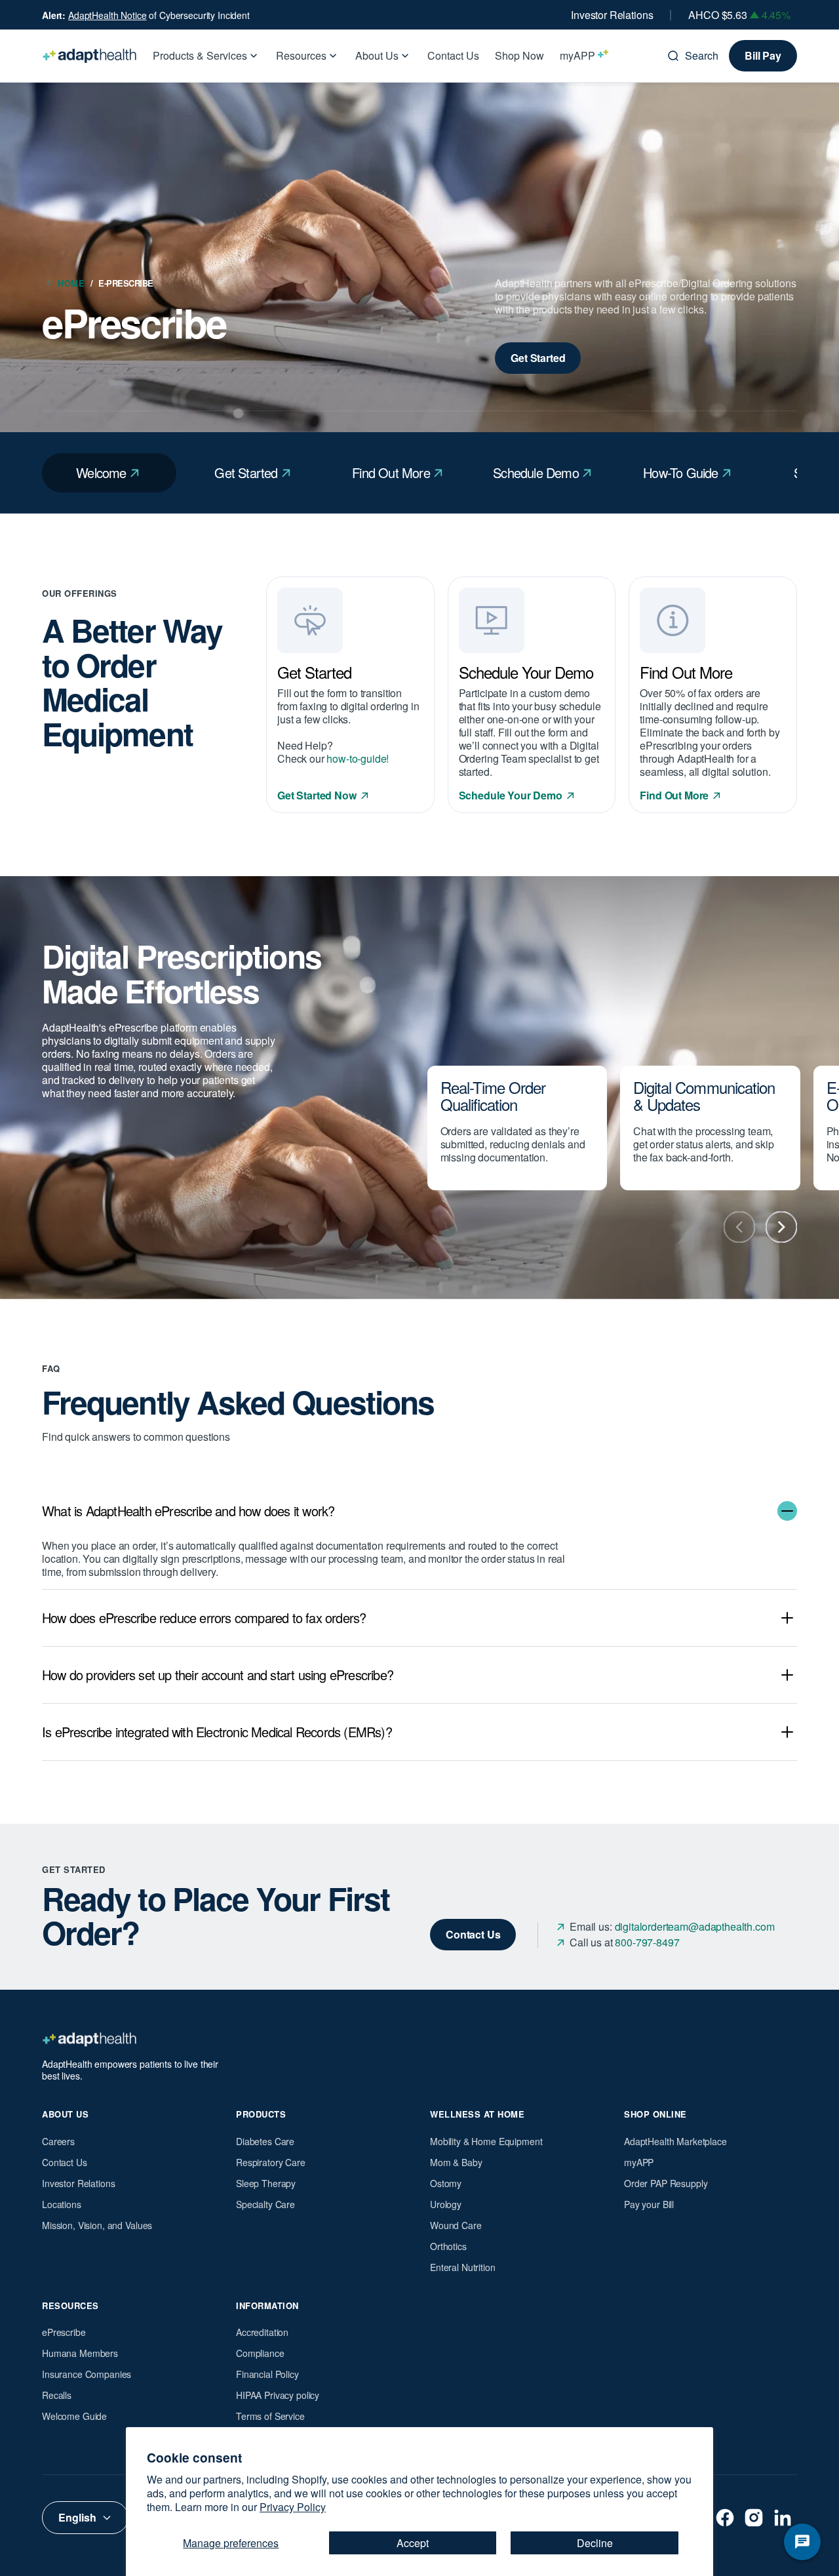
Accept (413, 2543)
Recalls (57, 2395)
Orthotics (448, 2246)
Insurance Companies (87, 2374)
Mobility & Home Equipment (486, 2141)
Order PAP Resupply (666, 2183)
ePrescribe (64, 2332)
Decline (595, 2543)
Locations (62, 2204)
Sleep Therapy (266, 2183)
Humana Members (80, 2353)
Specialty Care (265, 2204)
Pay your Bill (649, 2204)
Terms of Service (270, 2416)
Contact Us (65, 2162)
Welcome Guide (74, 2416)
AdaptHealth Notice (107, 15)
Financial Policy (267, 2374)
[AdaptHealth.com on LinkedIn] (783, 2518)
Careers (58, 2141)
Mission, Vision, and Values (97, 2225)
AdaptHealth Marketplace (675, 2141)
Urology (446, 2204)
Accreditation (262, 2332)
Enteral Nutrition (463, 2267)
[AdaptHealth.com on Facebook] (725, 2518)
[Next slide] (781, 1227)
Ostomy (446, 2183)
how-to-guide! (358, 758)
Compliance (260, 2353)
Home (75, 283)
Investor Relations (612, 15)
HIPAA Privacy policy (278, 2395)
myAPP (639, 2162)
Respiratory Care (271, 2162)
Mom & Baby (456, 2162)
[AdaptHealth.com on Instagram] (754, 2518)
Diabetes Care (265, 2141)
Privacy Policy (293, 2507)
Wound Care (456, 2225)
